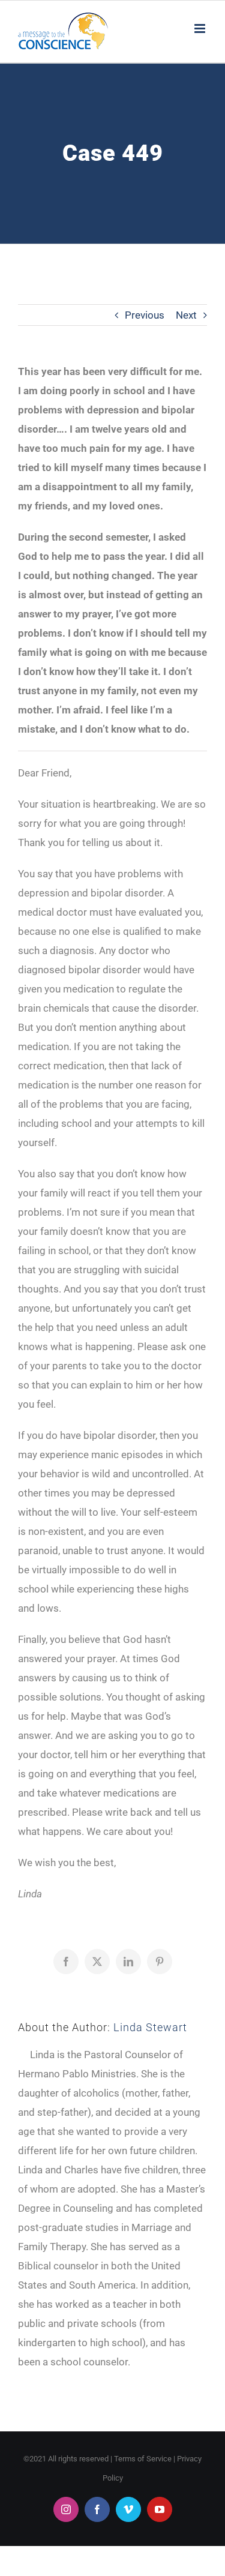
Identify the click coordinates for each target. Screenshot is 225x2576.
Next (186, 315)
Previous (145, 315)
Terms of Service (143, 2459)
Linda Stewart (150, 2027)
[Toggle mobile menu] (201, 29)
